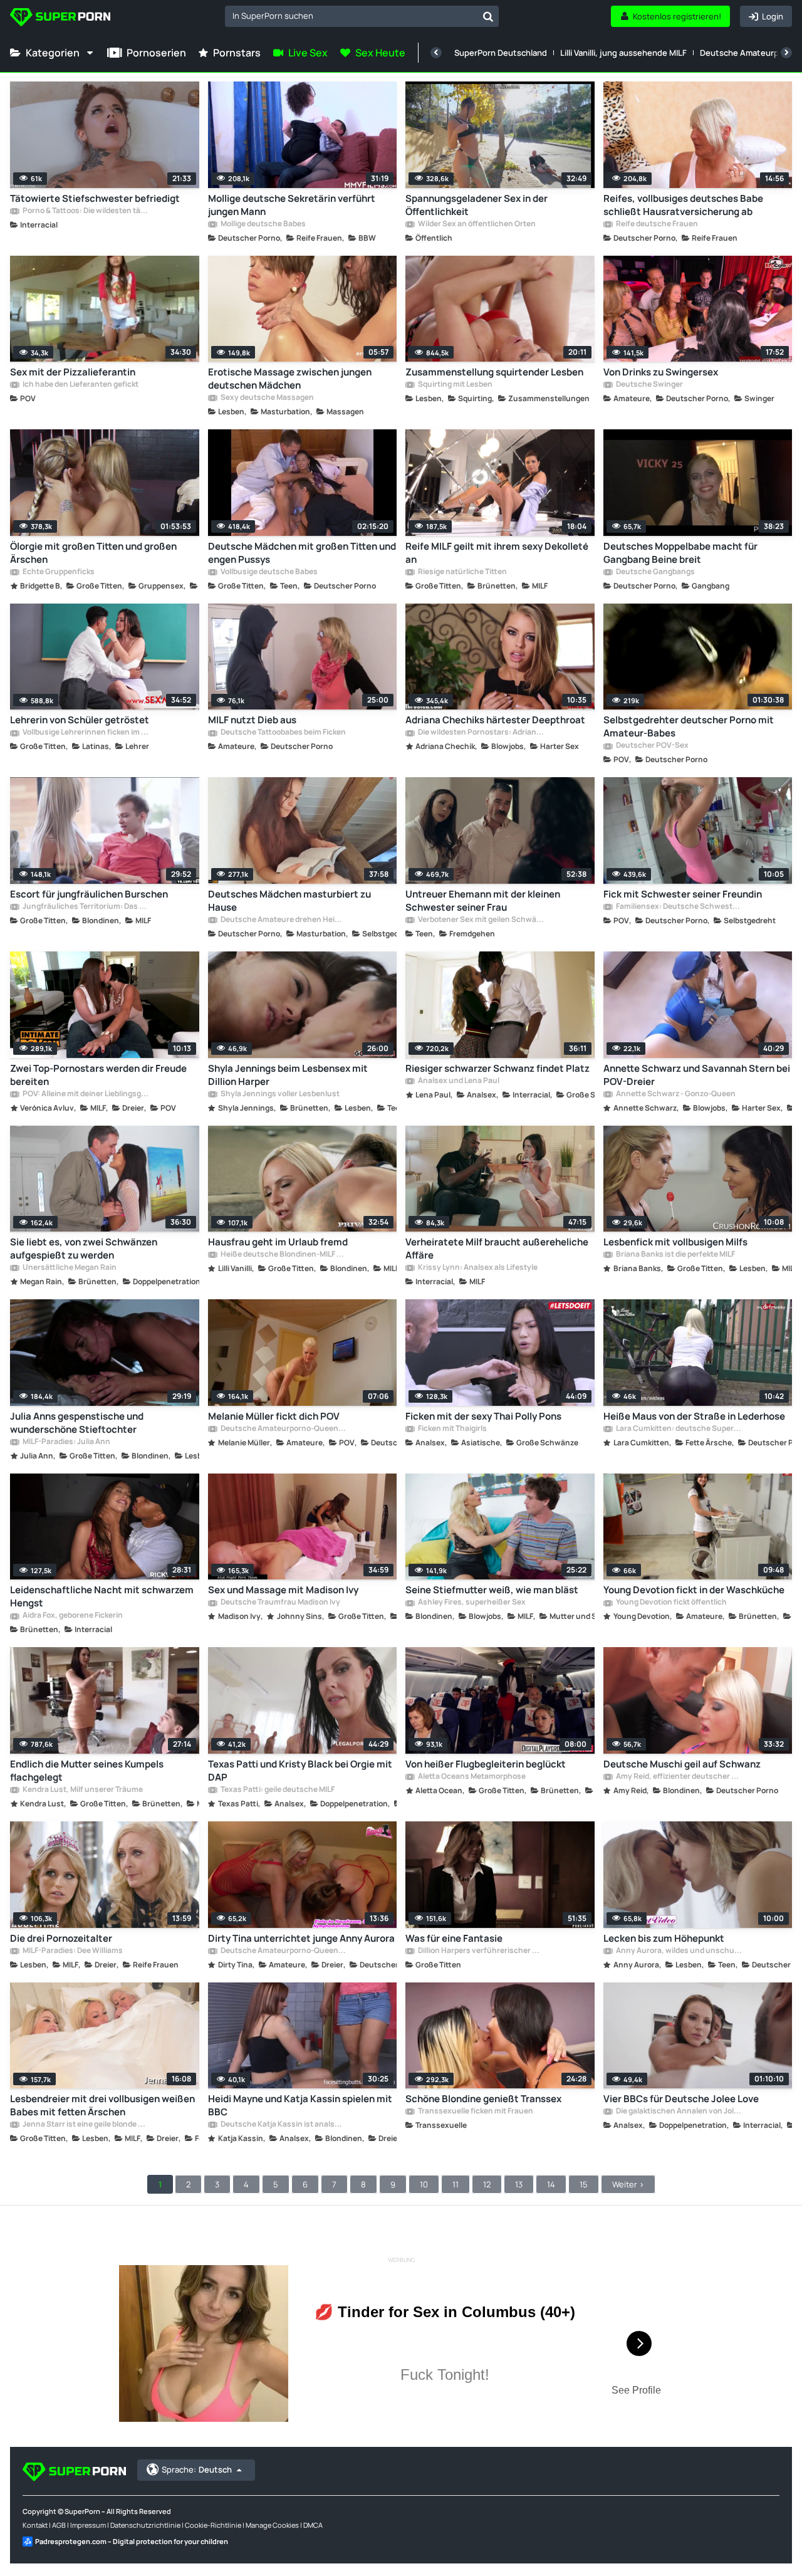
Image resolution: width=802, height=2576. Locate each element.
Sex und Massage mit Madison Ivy (283, 1590)
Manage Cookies (272, 2525)
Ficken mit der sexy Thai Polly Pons (483, 1416)
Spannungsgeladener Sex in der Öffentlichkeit (477, 205)
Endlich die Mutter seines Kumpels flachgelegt (87, 1771)
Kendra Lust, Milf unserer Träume (82, 1790)
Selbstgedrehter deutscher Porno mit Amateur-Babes (689, 726)
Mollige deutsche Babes (263, 224)
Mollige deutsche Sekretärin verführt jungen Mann (292, 205)
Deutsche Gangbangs (655, 572)
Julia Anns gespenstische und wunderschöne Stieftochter (77, 1423)
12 (487, 2184)
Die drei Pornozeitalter (61, 1938)
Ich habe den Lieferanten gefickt (80, 385)
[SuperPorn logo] (60, 18)
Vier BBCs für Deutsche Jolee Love (681, 2099)
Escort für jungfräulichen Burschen (89, 894)
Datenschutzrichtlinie (145, 2525)
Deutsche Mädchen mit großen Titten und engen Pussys (302, 553)
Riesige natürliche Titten (462, 572)
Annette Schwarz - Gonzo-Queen (675, 1094)
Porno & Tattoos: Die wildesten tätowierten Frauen (85, 211)
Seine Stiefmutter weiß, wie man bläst (492, 1590)
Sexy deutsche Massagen (267, 398)
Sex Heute (380, 53)
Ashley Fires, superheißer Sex (471, 1603)
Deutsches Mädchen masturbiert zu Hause (289, 901)
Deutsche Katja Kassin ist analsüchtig (283, 2125)
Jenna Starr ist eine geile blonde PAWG (85, 2125)
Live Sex (308, 53)
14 (551, 2184)
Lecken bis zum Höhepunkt (664, 1938)
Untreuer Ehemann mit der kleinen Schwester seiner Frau (483, 901)
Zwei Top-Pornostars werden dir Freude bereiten (98, 1075)
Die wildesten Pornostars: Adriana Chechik (481, 733)
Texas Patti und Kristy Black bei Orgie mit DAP (300, 1771)
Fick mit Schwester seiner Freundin (683, 894)
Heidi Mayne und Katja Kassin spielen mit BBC (300, 2105)
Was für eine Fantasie (454, 1938)
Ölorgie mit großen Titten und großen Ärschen (93, 553)
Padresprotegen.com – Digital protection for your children (132, 2541)
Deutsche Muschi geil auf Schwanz (682, 1764)
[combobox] (362, 16)
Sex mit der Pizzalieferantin (73, 372)
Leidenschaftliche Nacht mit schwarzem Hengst (102, 1596)
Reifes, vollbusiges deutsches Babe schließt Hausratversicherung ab (683, 205)
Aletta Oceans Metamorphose (471, 1777)
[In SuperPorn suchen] (488, 16)
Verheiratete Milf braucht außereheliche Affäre (497, 1249)
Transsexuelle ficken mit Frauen (475, 2112)
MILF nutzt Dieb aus (252, 720)
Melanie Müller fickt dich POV (274, 1416)
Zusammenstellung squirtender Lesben (494, 372)
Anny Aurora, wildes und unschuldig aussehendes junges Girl (679, 1951)
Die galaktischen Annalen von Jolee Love (679, 2112)
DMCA (313, 2525)
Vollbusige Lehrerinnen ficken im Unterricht (85, 733)
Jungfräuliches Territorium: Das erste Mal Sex (85, 907)
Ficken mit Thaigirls (452, 1429)
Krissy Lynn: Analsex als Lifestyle (477, 1268)
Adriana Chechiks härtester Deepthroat (495, 720)
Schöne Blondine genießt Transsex (483, 2099)
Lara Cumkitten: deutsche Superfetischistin (679, 1429)
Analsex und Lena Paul (458, 1081)
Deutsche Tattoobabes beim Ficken (283, 733)
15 (584, 2184)
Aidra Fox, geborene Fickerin (72, 1616)
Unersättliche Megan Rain (69, 1268)
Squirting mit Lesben (455, 385)
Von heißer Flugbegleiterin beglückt (486, 1764)
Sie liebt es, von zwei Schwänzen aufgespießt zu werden (84, 1249)
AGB (59, 2525)
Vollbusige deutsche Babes (268, 572)
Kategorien (53, 53)
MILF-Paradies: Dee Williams (72, 1951)
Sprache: (197, 2469)
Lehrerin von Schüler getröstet (80, 720)
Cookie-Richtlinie (213, 2525)
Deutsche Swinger (649, 385)
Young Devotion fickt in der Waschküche (694, 1590)
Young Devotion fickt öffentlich (671, 1603)
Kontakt (35, 2525)
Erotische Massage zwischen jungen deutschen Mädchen (290, 379)
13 (519, 2184)
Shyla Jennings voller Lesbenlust (279, 1094)
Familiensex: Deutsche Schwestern (679, 907)
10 (424, 2184)
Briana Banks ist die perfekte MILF (675, 1255)
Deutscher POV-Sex (652, 746)
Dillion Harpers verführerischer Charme (481, 1951)
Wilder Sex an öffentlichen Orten (476, 224)
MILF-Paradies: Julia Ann (66, 1442)
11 (456, 2184)
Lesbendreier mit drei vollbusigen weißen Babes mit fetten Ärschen (102, 2105)
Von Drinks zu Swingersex (661, 372)
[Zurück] (436, 53)
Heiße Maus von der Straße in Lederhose (694, 1416)
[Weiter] (786, 53)
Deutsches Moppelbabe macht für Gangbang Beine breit (680, 553)
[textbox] (351, 16)
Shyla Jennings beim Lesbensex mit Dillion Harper (288, 1075)
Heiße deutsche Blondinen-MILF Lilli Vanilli (283, 1255)
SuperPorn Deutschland (501, 53)
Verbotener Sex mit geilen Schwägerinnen (481, 920)
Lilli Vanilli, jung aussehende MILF (623, 53)
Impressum (88, 2525)
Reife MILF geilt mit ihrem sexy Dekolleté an (497, 553)
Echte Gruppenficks (58, 572)
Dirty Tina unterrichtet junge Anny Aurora (301, 1938)
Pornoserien (156, 53)
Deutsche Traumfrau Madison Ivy (280, 1603)
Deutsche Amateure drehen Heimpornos (283, 920)
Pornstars (237, 53)
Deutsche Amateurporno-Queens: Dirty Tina (283, 1951)
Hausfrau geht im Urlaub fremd (278, 1242)
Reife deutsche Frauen (656, 224)
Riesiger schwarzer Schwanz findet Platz (497, 1068)
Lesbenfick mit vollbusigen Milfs (675, 1242)
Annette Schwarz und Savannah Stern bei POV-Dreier (697, 1075)
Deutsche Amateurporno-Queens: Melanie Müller (283, 1429)
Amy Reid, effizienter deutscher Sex (679, 1777)
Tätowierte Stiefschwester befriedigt (95, 198)
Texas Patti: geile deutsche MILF (277, 1790)
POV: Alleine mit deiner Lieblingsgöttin (85, 1094)
